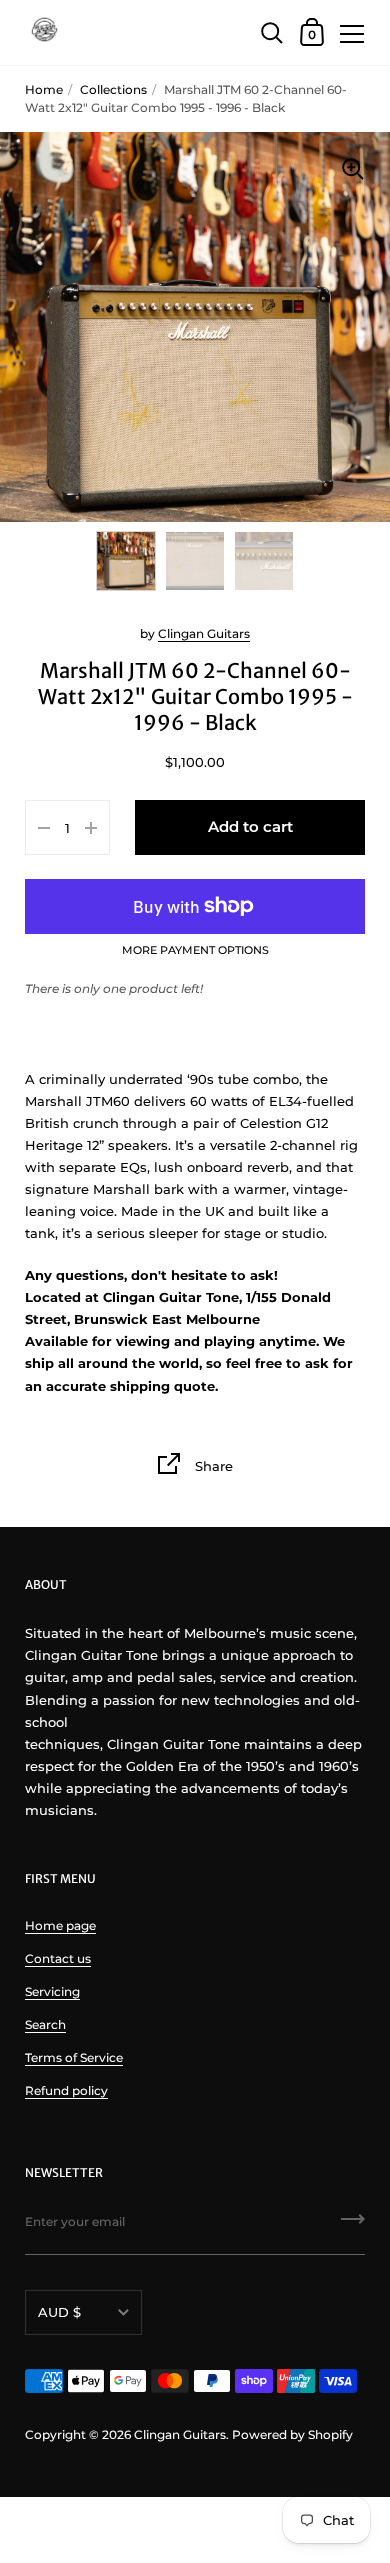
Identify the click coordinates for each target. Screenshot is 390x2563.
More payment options (195, 951)
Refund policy (66, 2090)
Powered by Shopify (292, 2434)
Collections (113, 89)
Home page (60, 1925)
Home (44, 89)
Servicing (52, 1991)
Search (45, 2024)
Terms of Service (74, 2057)
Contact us (58, 1958)
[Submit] (353, 2226)
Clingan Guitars (204, 633)
